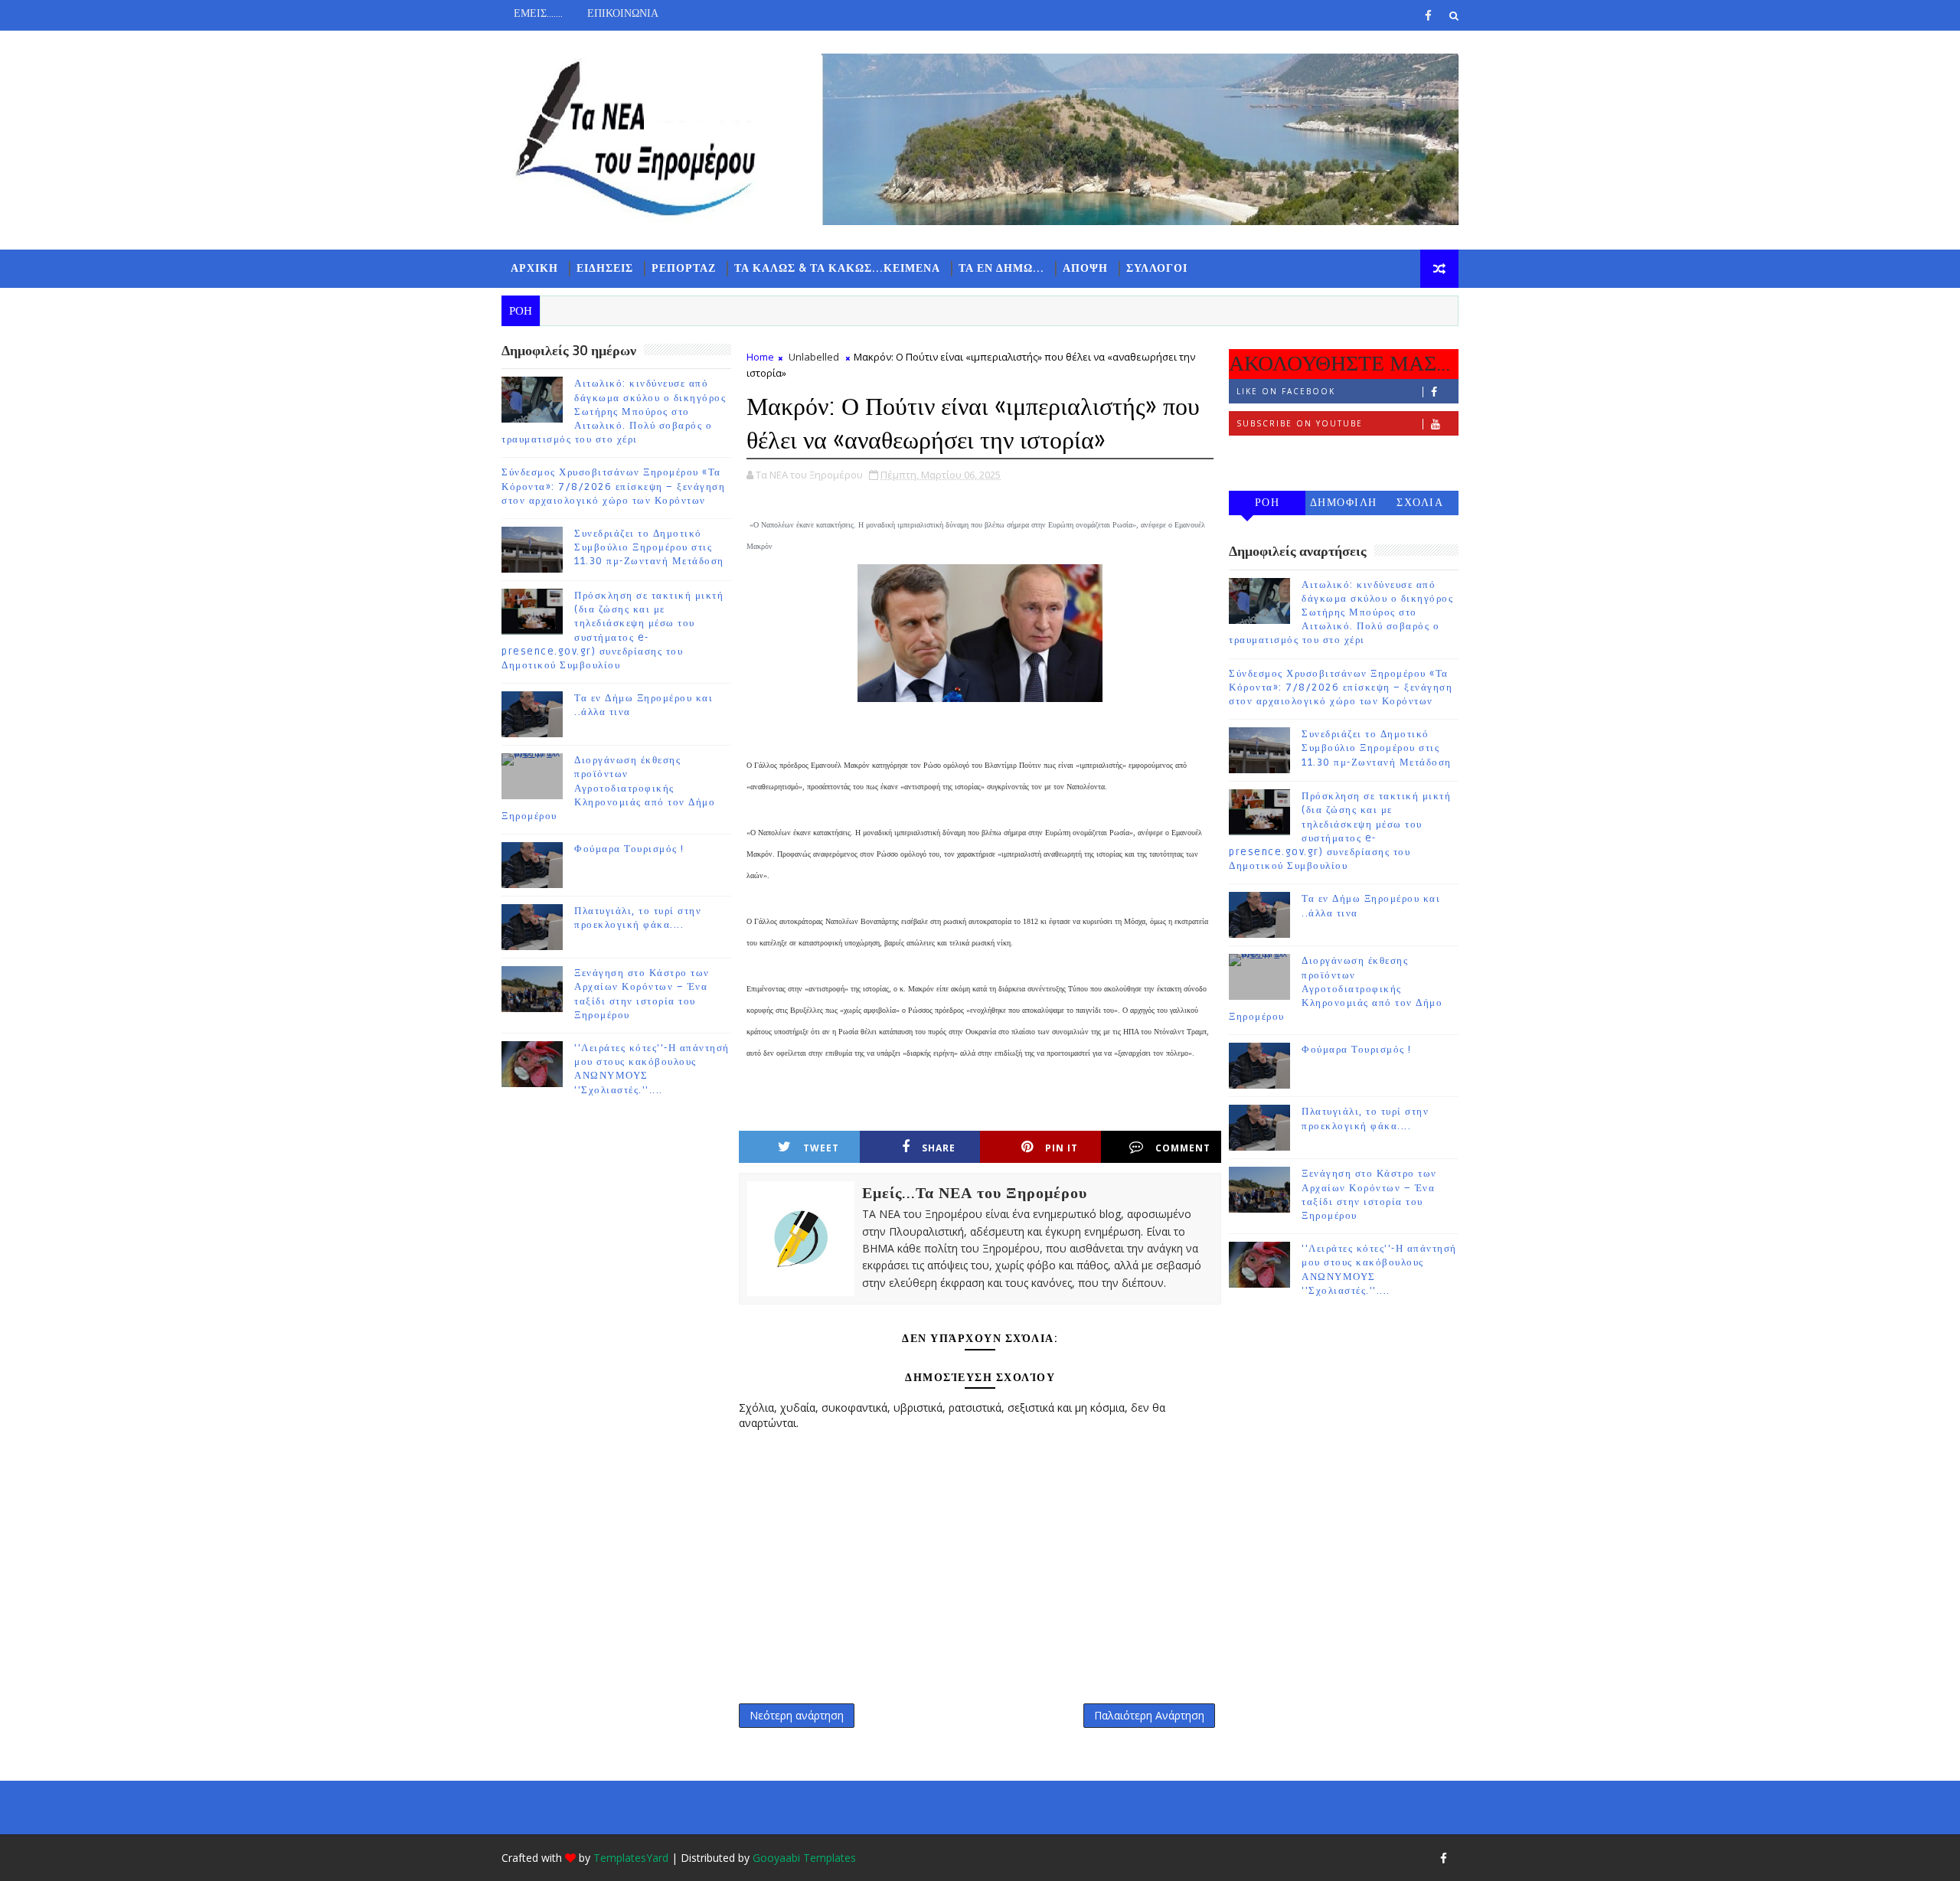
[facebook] (1428, 15)
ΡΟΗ (1267, 503)
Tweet (821, 1148)
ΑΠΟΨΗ (1085, 268)
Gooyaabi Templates (804, 1858)
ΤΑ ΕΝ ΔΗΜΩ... (1001, 268)
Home (760, 357)
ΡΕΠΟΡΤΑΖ (684, 268)
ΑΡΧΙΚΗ (534, 268)
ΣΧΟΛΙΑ (1420, 503)
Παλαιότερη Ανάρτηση (1149, 1715)
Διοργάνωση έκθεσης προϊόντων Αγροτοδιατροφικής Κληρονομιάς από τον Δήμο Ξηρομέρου (608, 788)
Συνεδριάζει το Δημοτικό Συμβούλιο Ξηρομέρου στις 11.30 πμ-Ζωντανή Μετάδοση (649, 547)
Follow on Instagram (1298, 456)
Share (939, 1148)
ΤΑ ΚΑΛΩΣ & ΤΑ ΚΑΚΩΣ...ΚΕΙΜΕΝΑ (837, 268)
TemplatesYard (631, 1858)
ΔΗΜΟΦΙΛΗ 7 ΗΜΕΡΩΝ (1344, 506)
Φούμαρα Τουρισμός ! (629, 849)
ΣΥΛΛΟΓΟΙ (1157, 268)
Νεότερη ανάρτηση (797, 1715)
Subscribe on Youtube (1300, 423)
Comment (1183, 1148)
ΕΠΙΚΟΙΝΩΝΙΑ (623, 13)
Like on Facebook (1286, 391)
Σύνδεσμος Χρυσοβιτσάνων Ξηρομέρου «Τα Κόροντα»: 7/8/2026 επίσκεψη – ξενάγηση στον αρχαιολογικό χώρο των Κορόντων (613, 486)
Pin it (1062, 1148)
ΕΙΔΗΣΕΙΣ (605, 268)
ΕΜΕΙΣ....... (538, 13)
